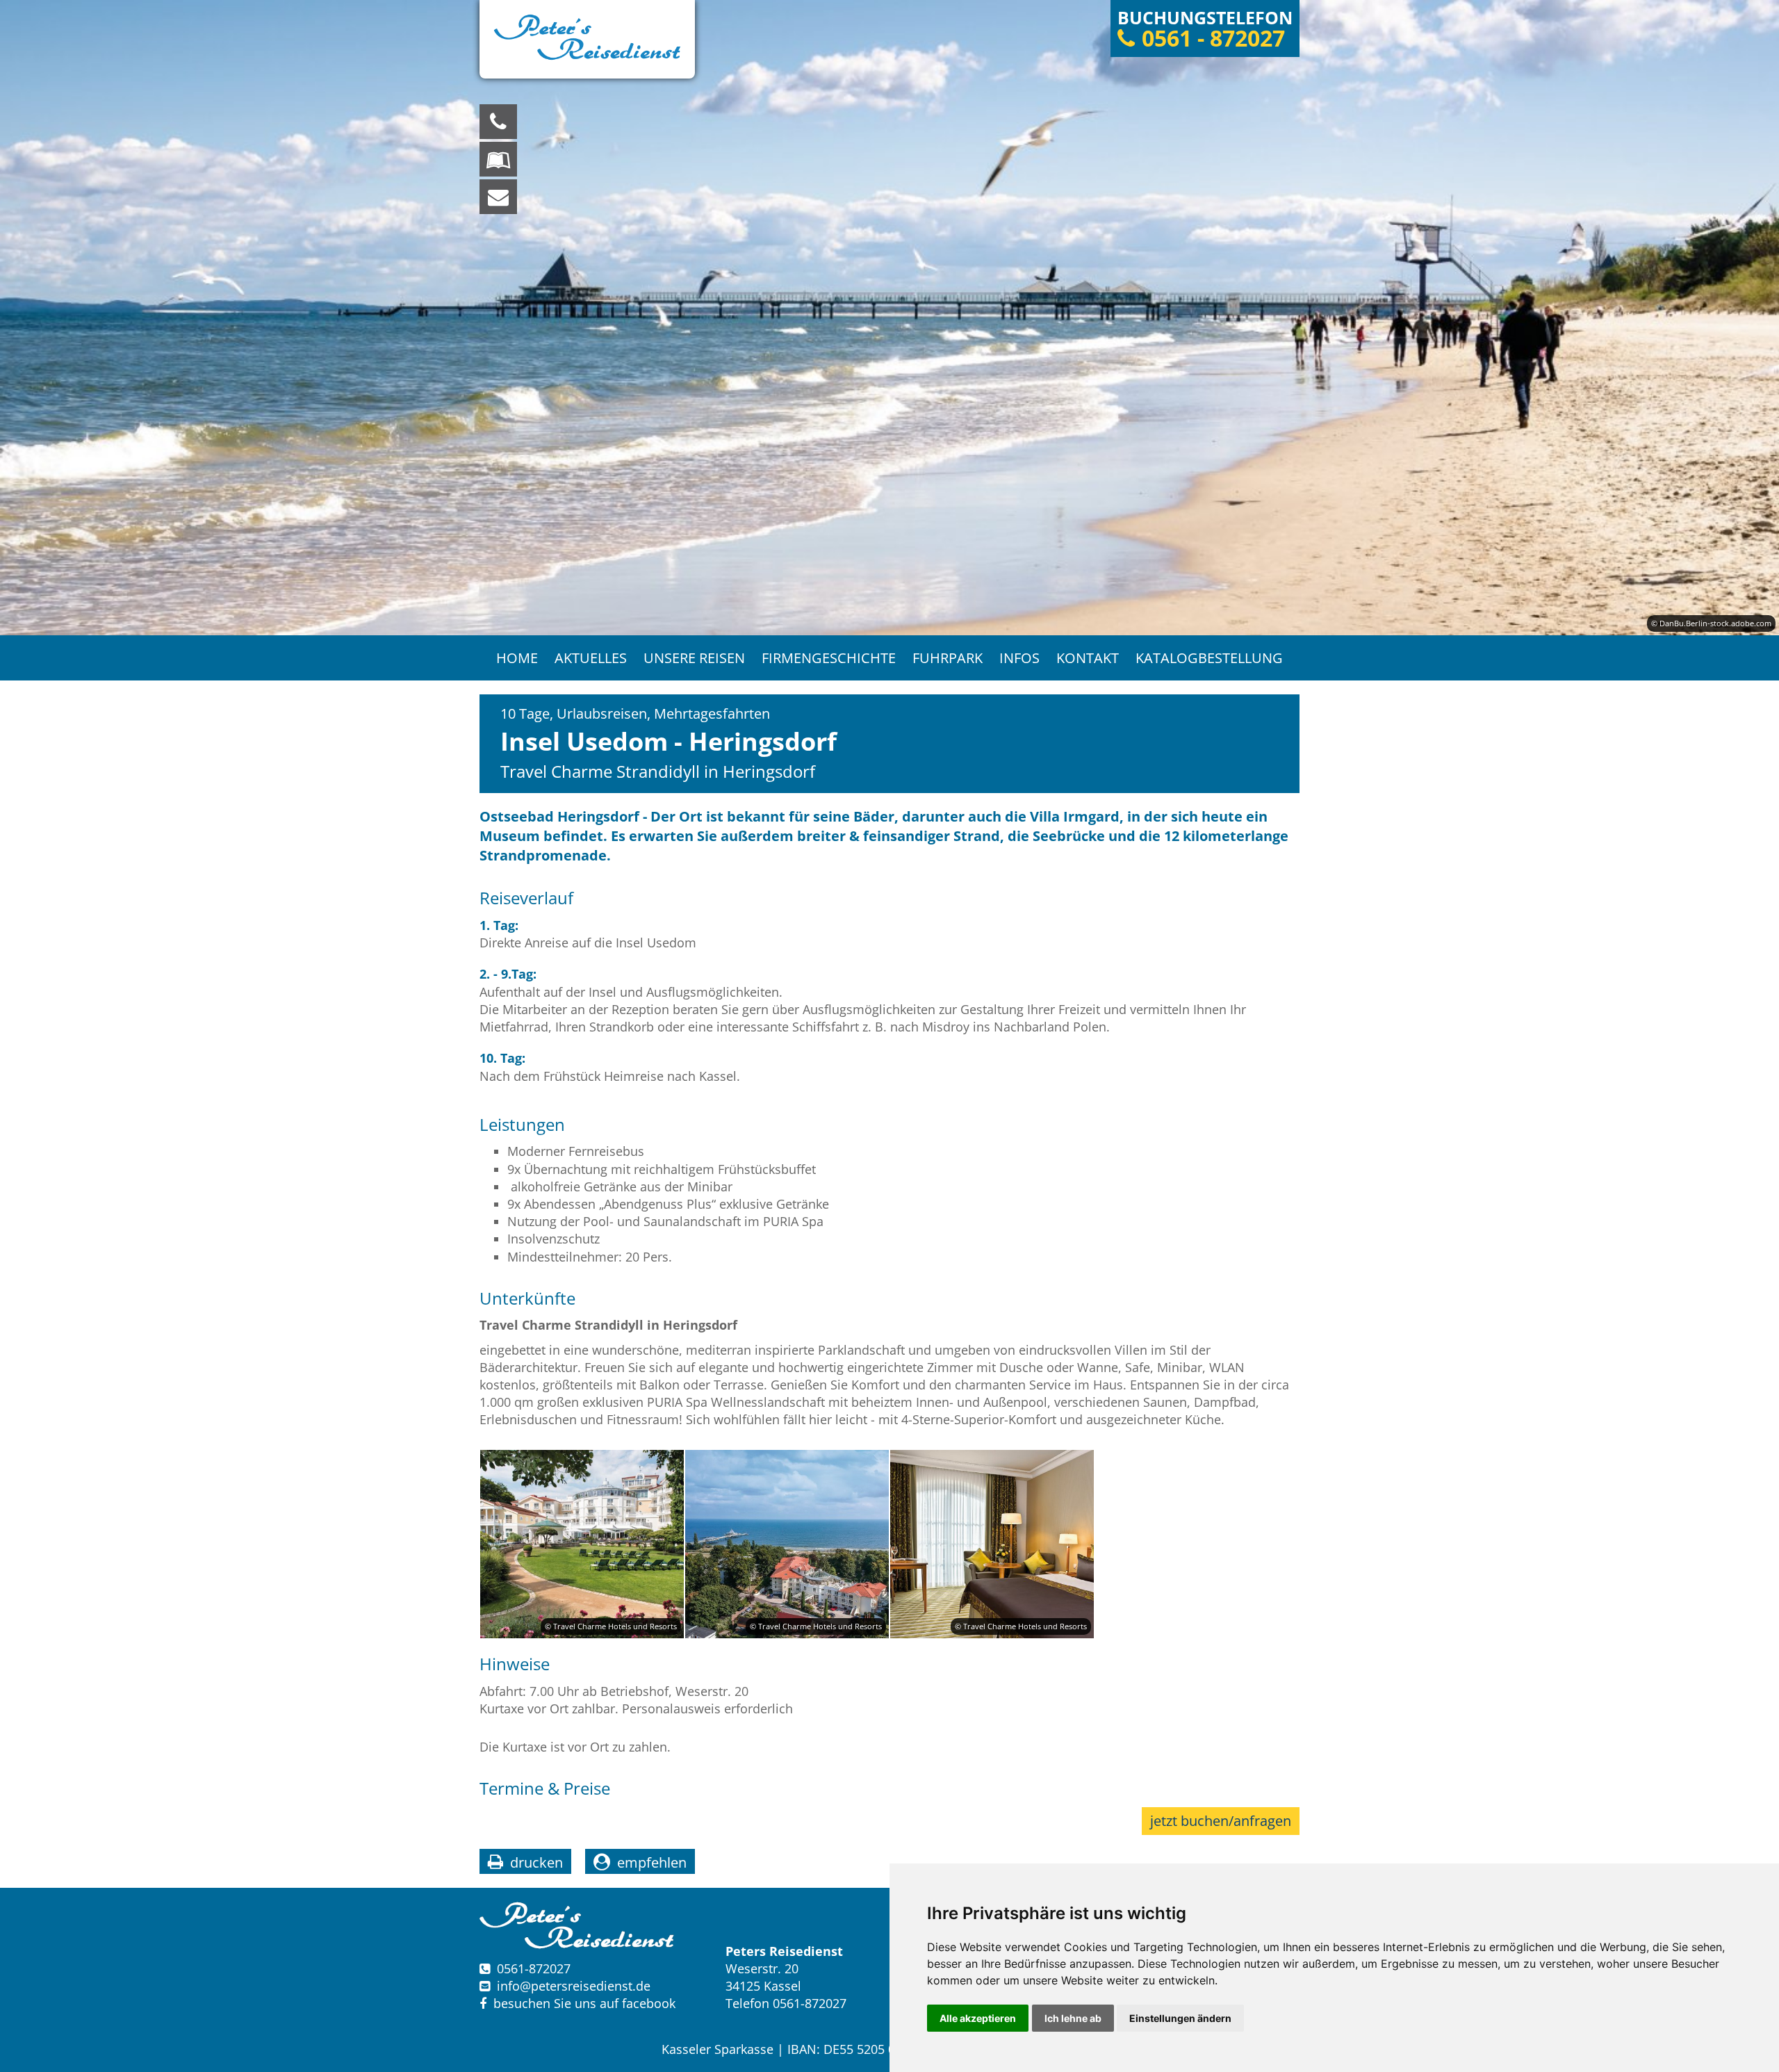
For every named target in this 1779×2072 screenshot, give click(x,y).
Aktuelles (591, 658)
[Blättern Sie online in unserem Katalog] (498, 159)
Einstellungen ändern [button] (1180, 2018)
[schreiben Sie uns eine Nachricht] (498, 197)
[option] (889, 318)
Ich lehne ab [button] (1073, 2018)
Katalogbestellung (1209, 658)
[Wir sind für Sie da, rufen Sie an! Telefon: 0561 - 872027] (498, 122)
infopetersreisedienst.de (574, 1986)
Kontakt (1088, 658)
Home (517, 658)
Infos (1019, 658)
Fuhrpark (948, 658)
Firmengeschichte (829, 658)
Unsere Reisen (694, 658)
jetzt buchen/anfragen (1221, 1821)
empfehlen (652, 1862)
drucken (536, 1862)
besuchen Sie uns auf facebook (581, 2003)
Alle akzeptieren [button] (978, 2018)
